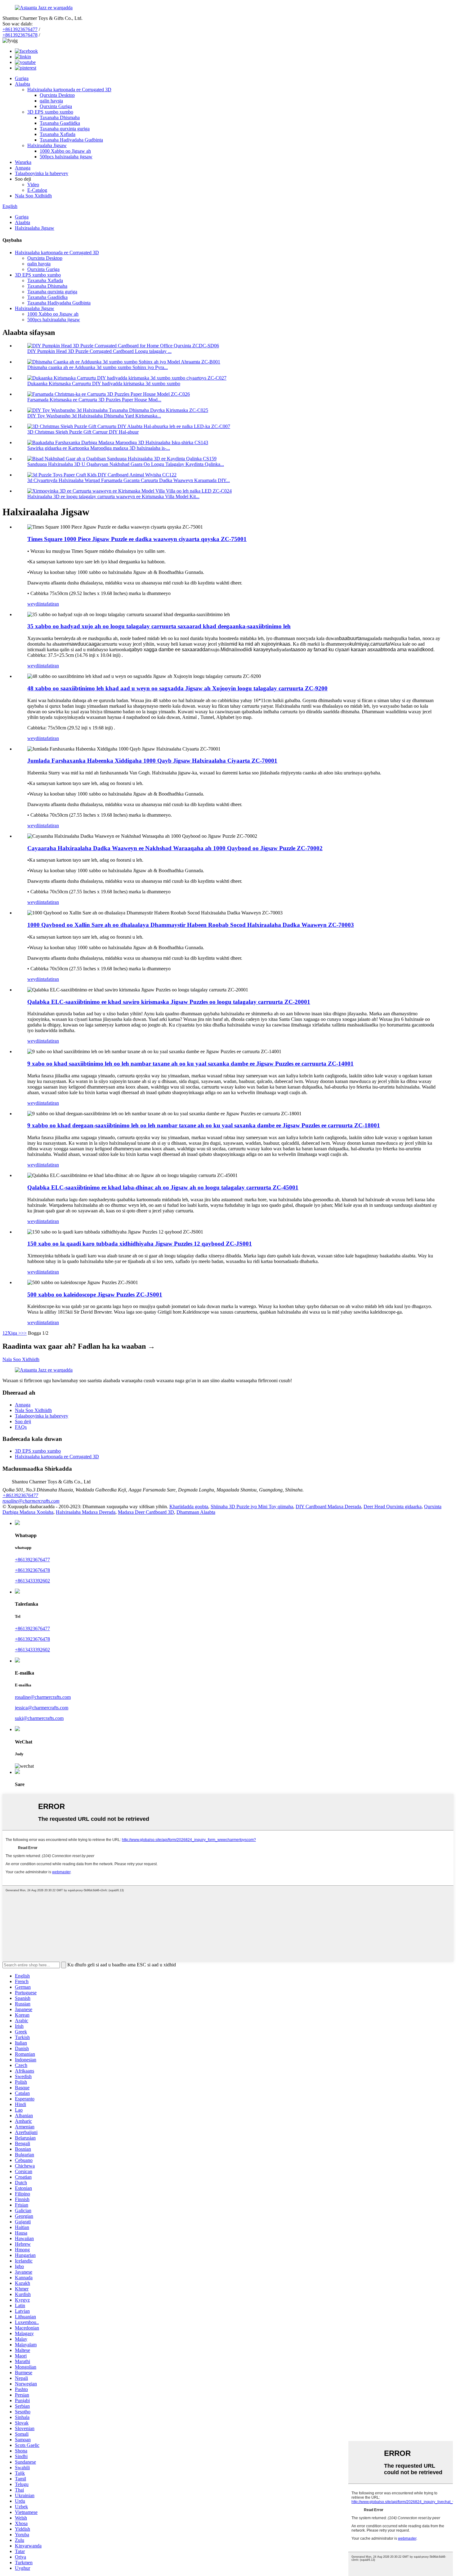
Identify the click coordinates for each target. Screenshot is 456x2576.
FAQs (21, 1427)
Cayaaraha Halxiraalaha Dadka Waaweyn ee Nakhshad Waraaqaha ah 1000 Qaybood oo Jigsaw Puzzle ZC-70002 (175, 848)
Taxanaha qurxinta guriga (65, 129)
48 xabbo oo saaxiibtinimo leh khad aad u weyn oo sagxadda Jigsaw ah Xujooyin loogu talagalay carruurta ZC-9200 (177, 688)
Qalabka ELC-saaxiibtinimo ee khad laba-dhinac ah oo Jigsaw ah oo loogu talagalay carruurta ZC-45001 (163, 1187)
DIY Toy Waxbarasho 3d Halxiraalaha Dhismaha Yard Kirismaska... (94, 416)
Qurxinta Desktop (57, 95)
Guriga (22, 78)
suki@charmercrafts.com (39, 1718)
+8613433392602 (32, 1581)
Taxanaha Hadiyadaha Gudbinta (71, 140)
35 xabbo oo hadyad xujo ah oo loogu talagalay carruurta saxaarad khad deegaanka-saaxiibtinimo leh (159, 626)
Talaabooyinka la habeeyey (42, 173)
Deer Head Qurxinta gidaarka (393, 1507)
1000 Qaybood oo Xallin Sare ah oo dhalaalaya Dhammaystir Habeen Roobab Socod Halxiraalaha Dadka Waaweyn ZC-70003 (191, 925)
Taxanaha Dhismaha (60, 117)
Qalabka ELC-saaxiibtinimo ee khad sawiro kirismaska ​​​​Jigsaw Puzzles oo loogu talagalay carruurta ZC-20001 (169, 1002)
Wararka (23, 162)
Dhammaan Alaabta (196, 1512)
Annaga (23, 168)
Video (33, 185)
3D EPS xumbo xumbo (50, 112)
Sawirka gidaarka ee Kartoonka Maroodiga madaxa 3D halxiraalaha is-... (99, 448)
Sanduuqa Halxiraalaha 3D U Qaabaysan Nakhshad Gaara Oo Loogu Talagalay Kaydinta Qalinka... (126, 464)
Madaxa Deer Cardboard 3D (146, 1512)
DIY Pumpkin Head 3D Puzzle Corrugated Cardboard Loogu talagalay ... (99, 351)
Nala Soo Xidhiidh (33, 196)
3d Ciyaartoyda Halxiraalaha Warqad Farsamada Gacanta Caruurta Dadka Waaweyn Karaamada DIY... (129, 480)
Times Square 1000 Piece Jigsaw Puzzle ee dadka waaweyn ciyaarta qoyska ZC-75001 (137, 539)
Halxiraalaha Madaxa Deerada (86, 1512)
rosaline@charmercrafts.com (31, 1501)
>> (24, 1333)
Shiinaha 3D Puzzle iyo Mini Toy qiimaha (252, 1507)
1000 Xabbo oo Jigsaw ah (65, 151)
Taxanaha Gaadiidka (60, 123)
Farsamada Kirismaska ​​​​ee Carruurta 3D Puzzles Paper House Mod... (94, 400)
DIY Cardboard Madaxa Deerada (328, 1507)
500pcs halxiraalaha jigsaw (66, 157)
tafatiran (51, 604)
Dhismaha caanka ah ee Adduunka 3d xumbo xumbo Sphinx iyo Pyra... (98, 367)
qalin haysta (51, 101)
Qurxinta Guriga (56, 106)
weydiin (35, 604)
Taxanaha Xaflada (58, 134)
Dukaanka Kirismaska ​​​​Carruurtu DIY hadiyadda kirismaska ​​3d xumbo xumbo (104, 383)
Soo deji (23, 1421)
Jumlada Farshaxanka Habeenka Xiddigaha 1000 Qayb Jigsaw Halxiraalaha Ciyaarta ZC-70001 (152, 761)
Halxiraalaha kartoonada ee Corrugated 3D (69, 90)
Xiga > (14, 1333)
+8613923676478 (20, 35)
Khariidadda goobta (189, 1507)
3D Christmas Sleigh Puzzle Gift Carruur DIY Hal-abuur (83, 432)
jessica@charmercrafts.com (42, 1708)
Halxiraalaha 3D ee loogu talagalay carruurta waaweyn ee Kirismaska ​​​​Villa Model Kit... (113, 496)
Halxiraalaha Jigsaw (47, 145)
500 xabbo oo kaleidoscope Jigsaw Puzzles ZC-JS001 (95, 1295)
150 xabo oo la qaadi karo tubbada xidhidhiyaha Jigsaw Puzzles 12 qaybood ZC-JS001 (140, 1244)
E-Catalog (37, 190)
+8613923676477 (20, 29)
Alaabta (22, 84)
